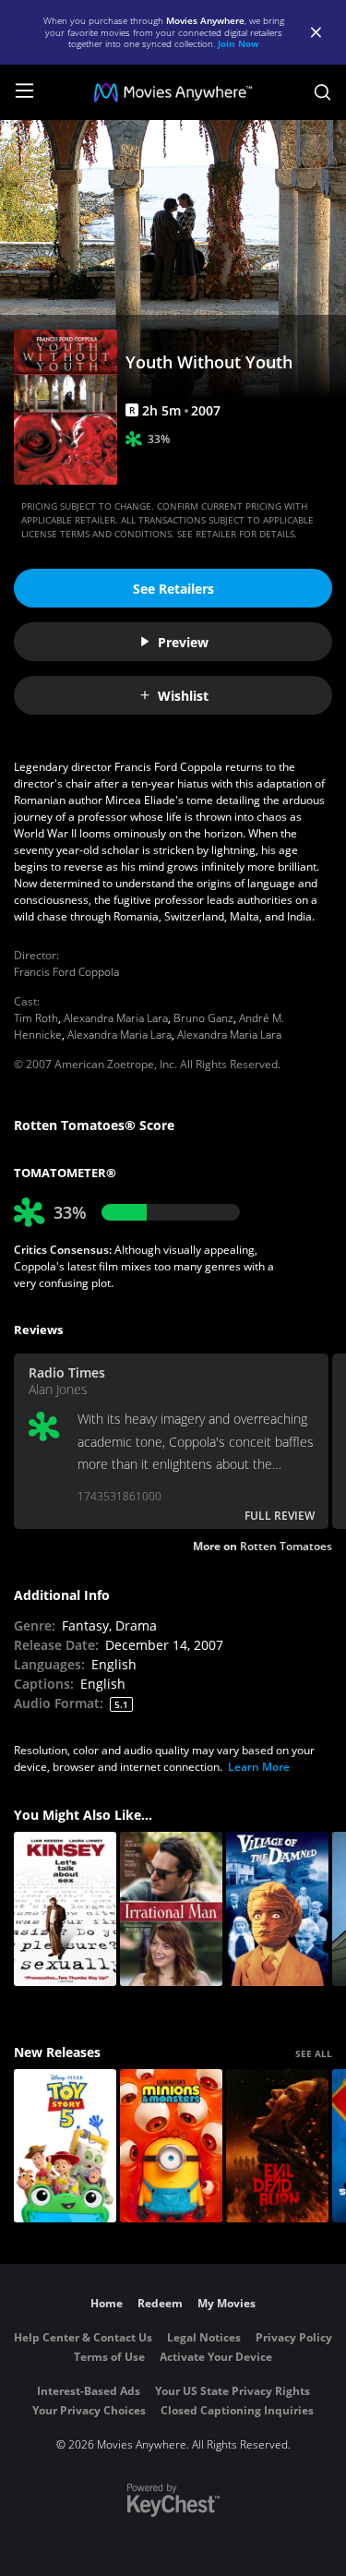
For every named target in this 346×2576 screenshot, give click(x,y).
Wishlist (183, 696)
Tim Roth (36, 1018)
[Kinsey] (65, 1909)
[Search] (322, 92)
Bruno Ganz (203, 1018)
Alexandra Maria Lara (116, 1018)
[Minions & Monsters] (171, 2146)
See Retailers (173, 589)
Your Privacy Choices (89, 2410)
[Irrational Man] (171, 1909)
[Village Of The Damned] (277, 1909)
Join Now (239, 43)
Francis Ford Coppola (66, 972)
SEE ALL (314, 2053)
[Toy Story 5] (65, 2146)
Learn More (259, 1767)
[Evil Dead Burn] (277, 2146)
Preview (183, 642)
